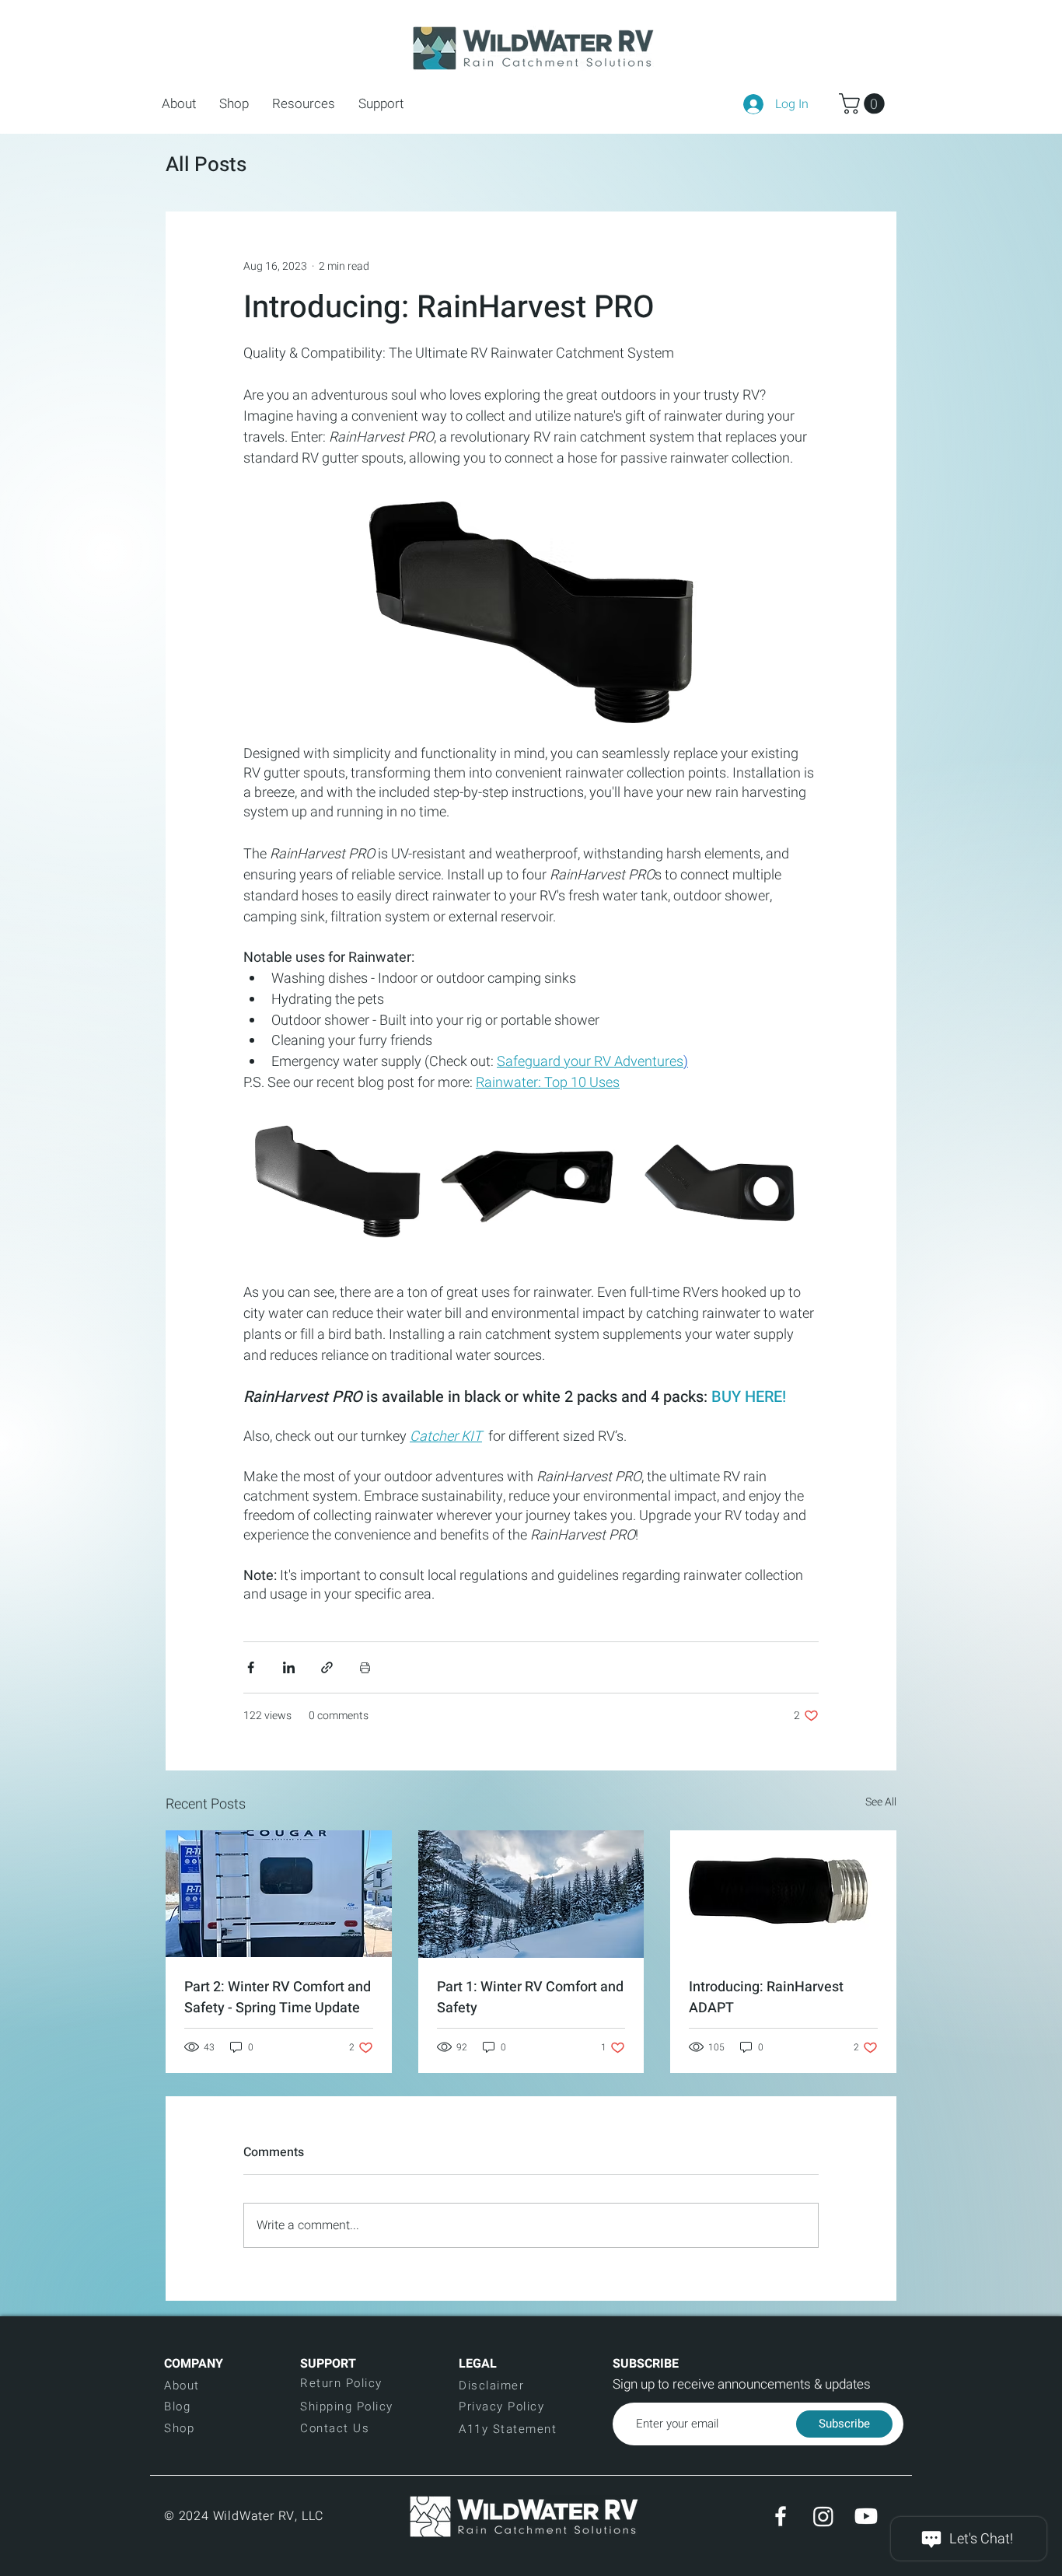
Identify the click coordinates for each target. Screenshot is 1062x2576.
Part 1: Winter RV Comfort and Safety (530, 1998)
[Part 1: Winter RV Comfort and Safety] (531, 1894)
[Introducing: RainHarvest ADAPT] (783, 1894)
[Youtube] (866, 2516)
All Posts (206, 165)
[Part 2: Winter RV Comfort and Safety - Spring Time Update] (279, 1894)
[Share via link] (327, 1667)
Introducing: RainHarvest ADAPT (766, 1998)
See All (881, 1802)
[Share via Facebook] (251, 1667)
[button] (234, 104)
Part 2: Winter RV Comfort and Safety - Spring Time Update (278, 1998)
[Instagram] (823, 2516)
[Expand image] (338, 1188)
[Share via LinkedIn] (289, 1667)
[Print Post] (365, 1667)
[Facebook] (781, 2516)
